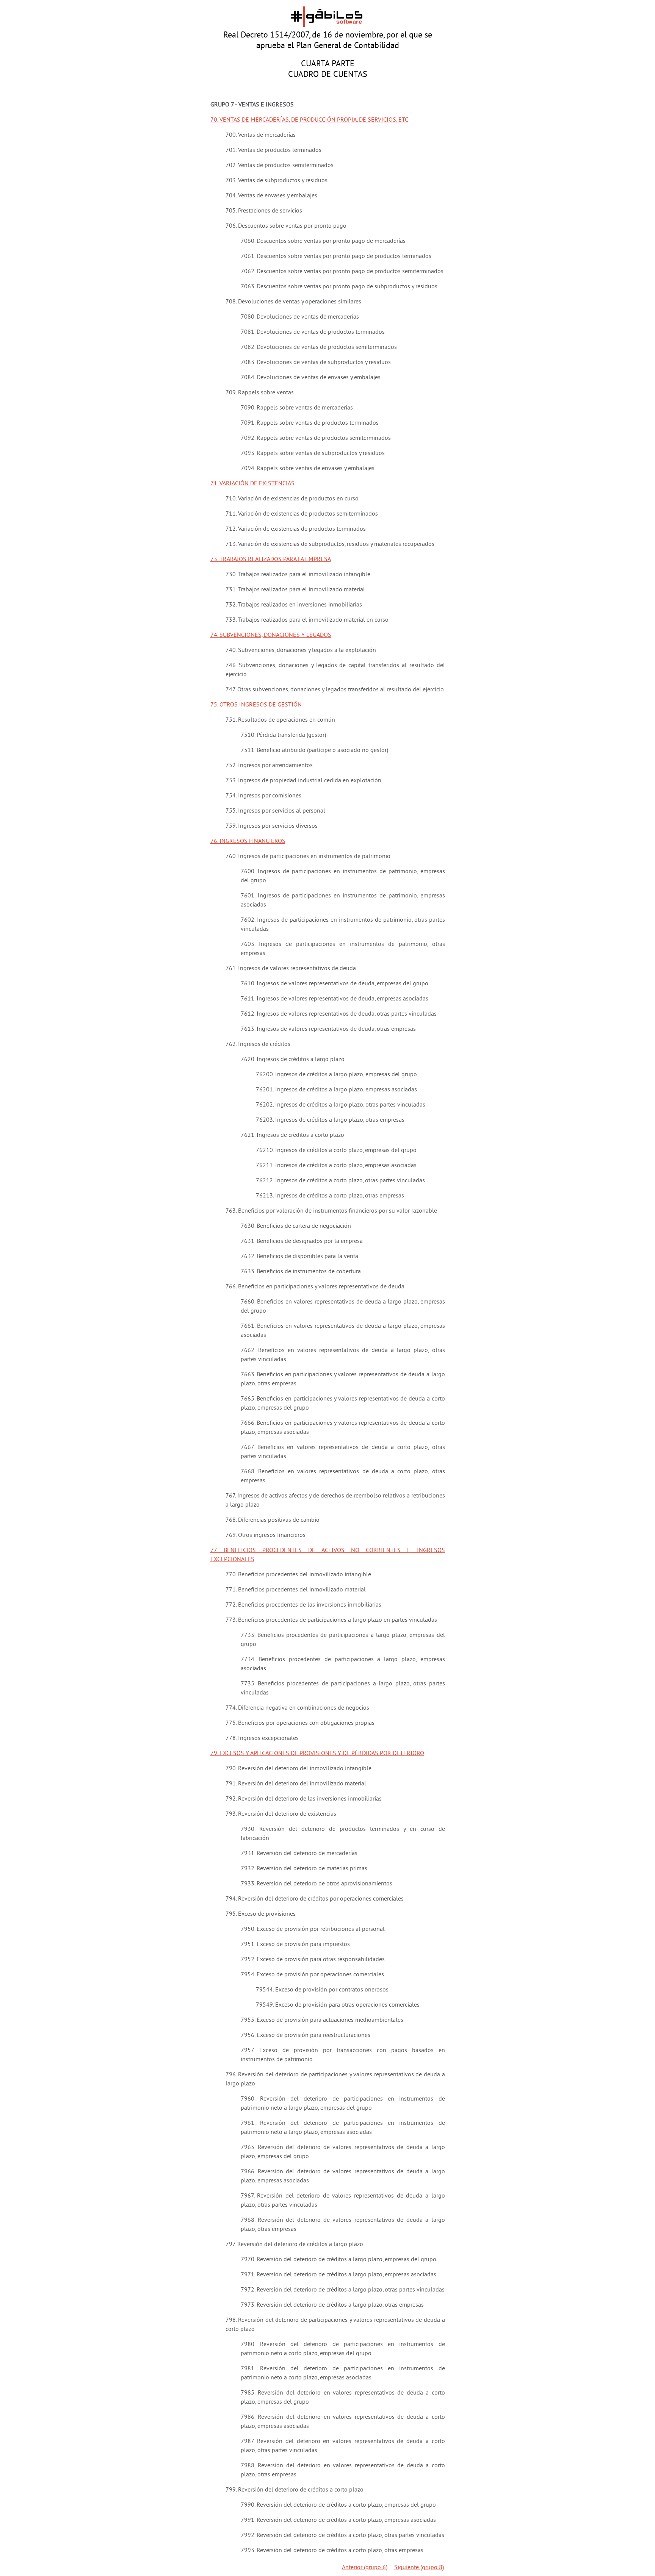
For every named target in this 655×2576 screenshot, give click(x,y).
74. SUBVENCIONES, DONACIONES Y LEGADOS (271, 635)
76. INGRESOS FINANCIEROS (248, 841)
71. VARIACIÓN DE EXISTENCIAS (252, 483)
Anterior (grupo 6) (365, 2567)
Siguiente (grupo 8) (419, 2567)
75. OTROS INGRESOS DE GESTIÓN (256, 704)
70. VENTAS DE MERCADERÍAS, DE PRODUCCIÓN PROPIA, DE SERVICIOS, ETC (309, 119)
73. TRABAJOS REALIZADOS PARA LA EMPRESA (271, 559)
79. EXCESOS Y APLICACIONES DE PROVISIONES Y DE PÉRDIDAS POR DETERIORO (317, 1753)
